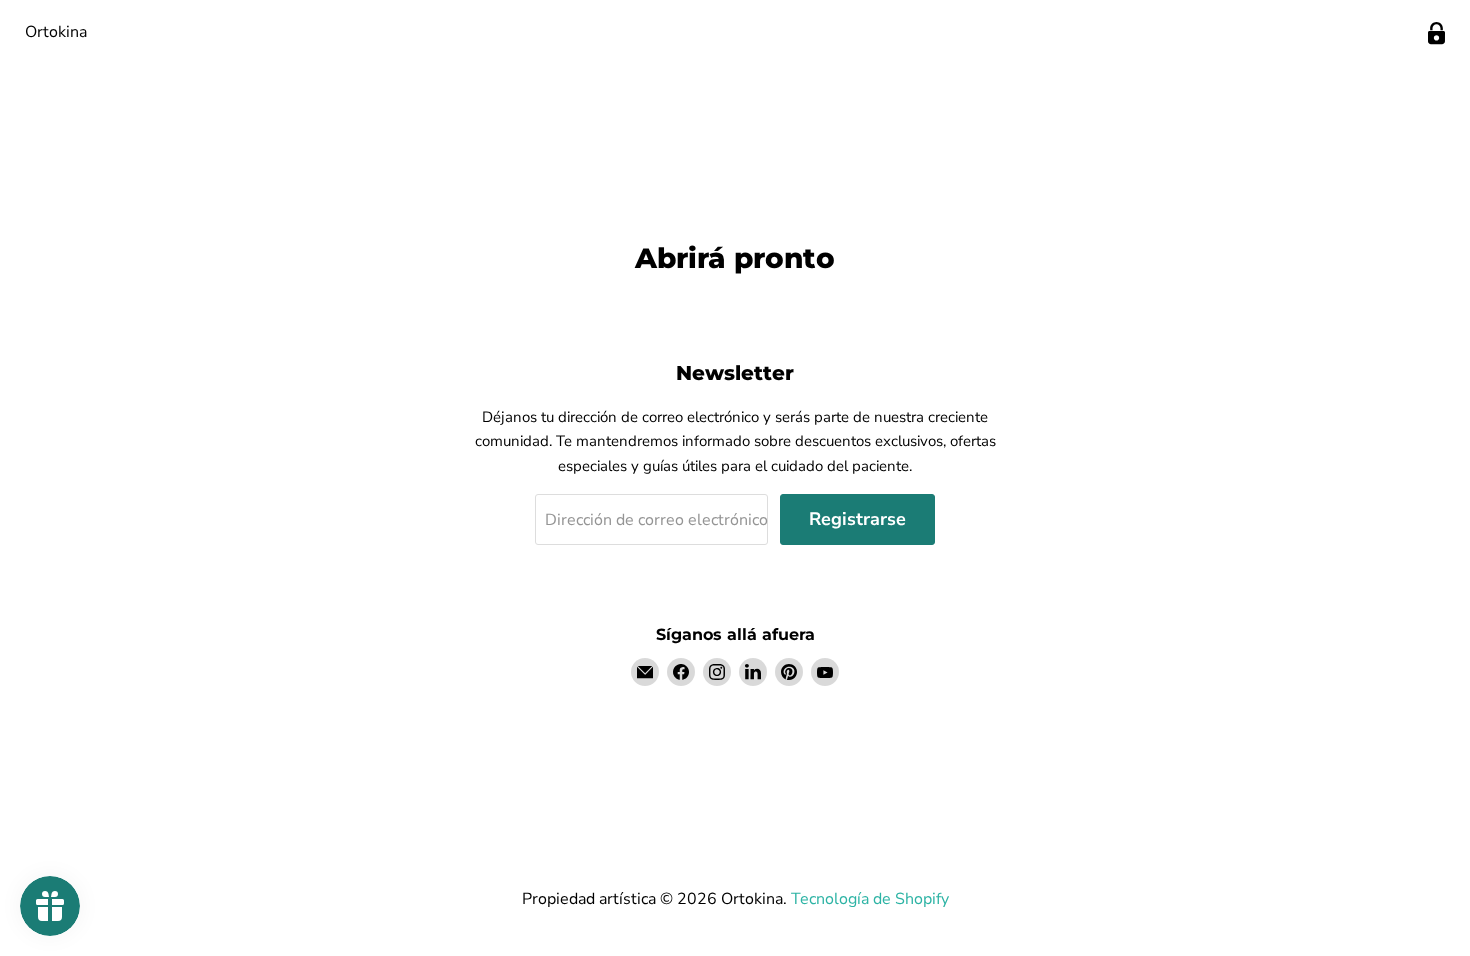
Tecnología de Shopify (870, 899)
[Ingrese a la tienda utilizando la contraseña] (1436, 33)
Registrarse (857, 519)
